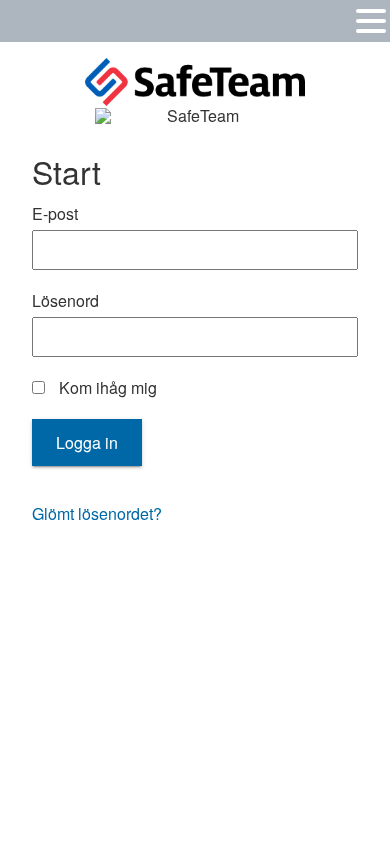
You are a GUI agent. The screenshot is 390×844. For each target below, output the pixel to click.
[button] (371, 20)
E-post (55, 214)
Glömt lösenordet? (97, 513)
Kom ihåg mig (106, 388)
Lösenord (65, 301)
